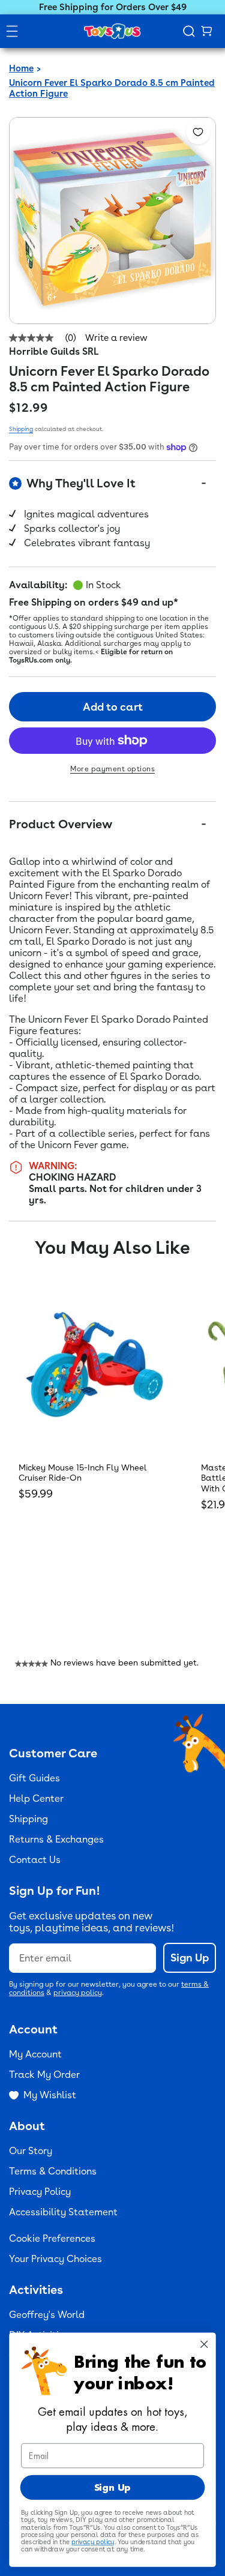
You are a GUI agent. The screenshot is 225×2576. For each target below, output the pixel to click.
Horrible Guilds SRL (54, 351)
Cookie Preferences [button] (52, 2238)
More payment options (112, 769)
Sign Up (190, 1958)
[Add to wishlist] (198, 132)
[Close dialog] (204, 2344)
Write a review (116, 338)
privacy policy (78, 1993)
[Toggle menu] (12, 31)
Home (21, 68)
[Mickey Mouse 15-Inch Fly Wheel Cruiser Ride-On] (94, 1364)
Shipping (21, 429)
